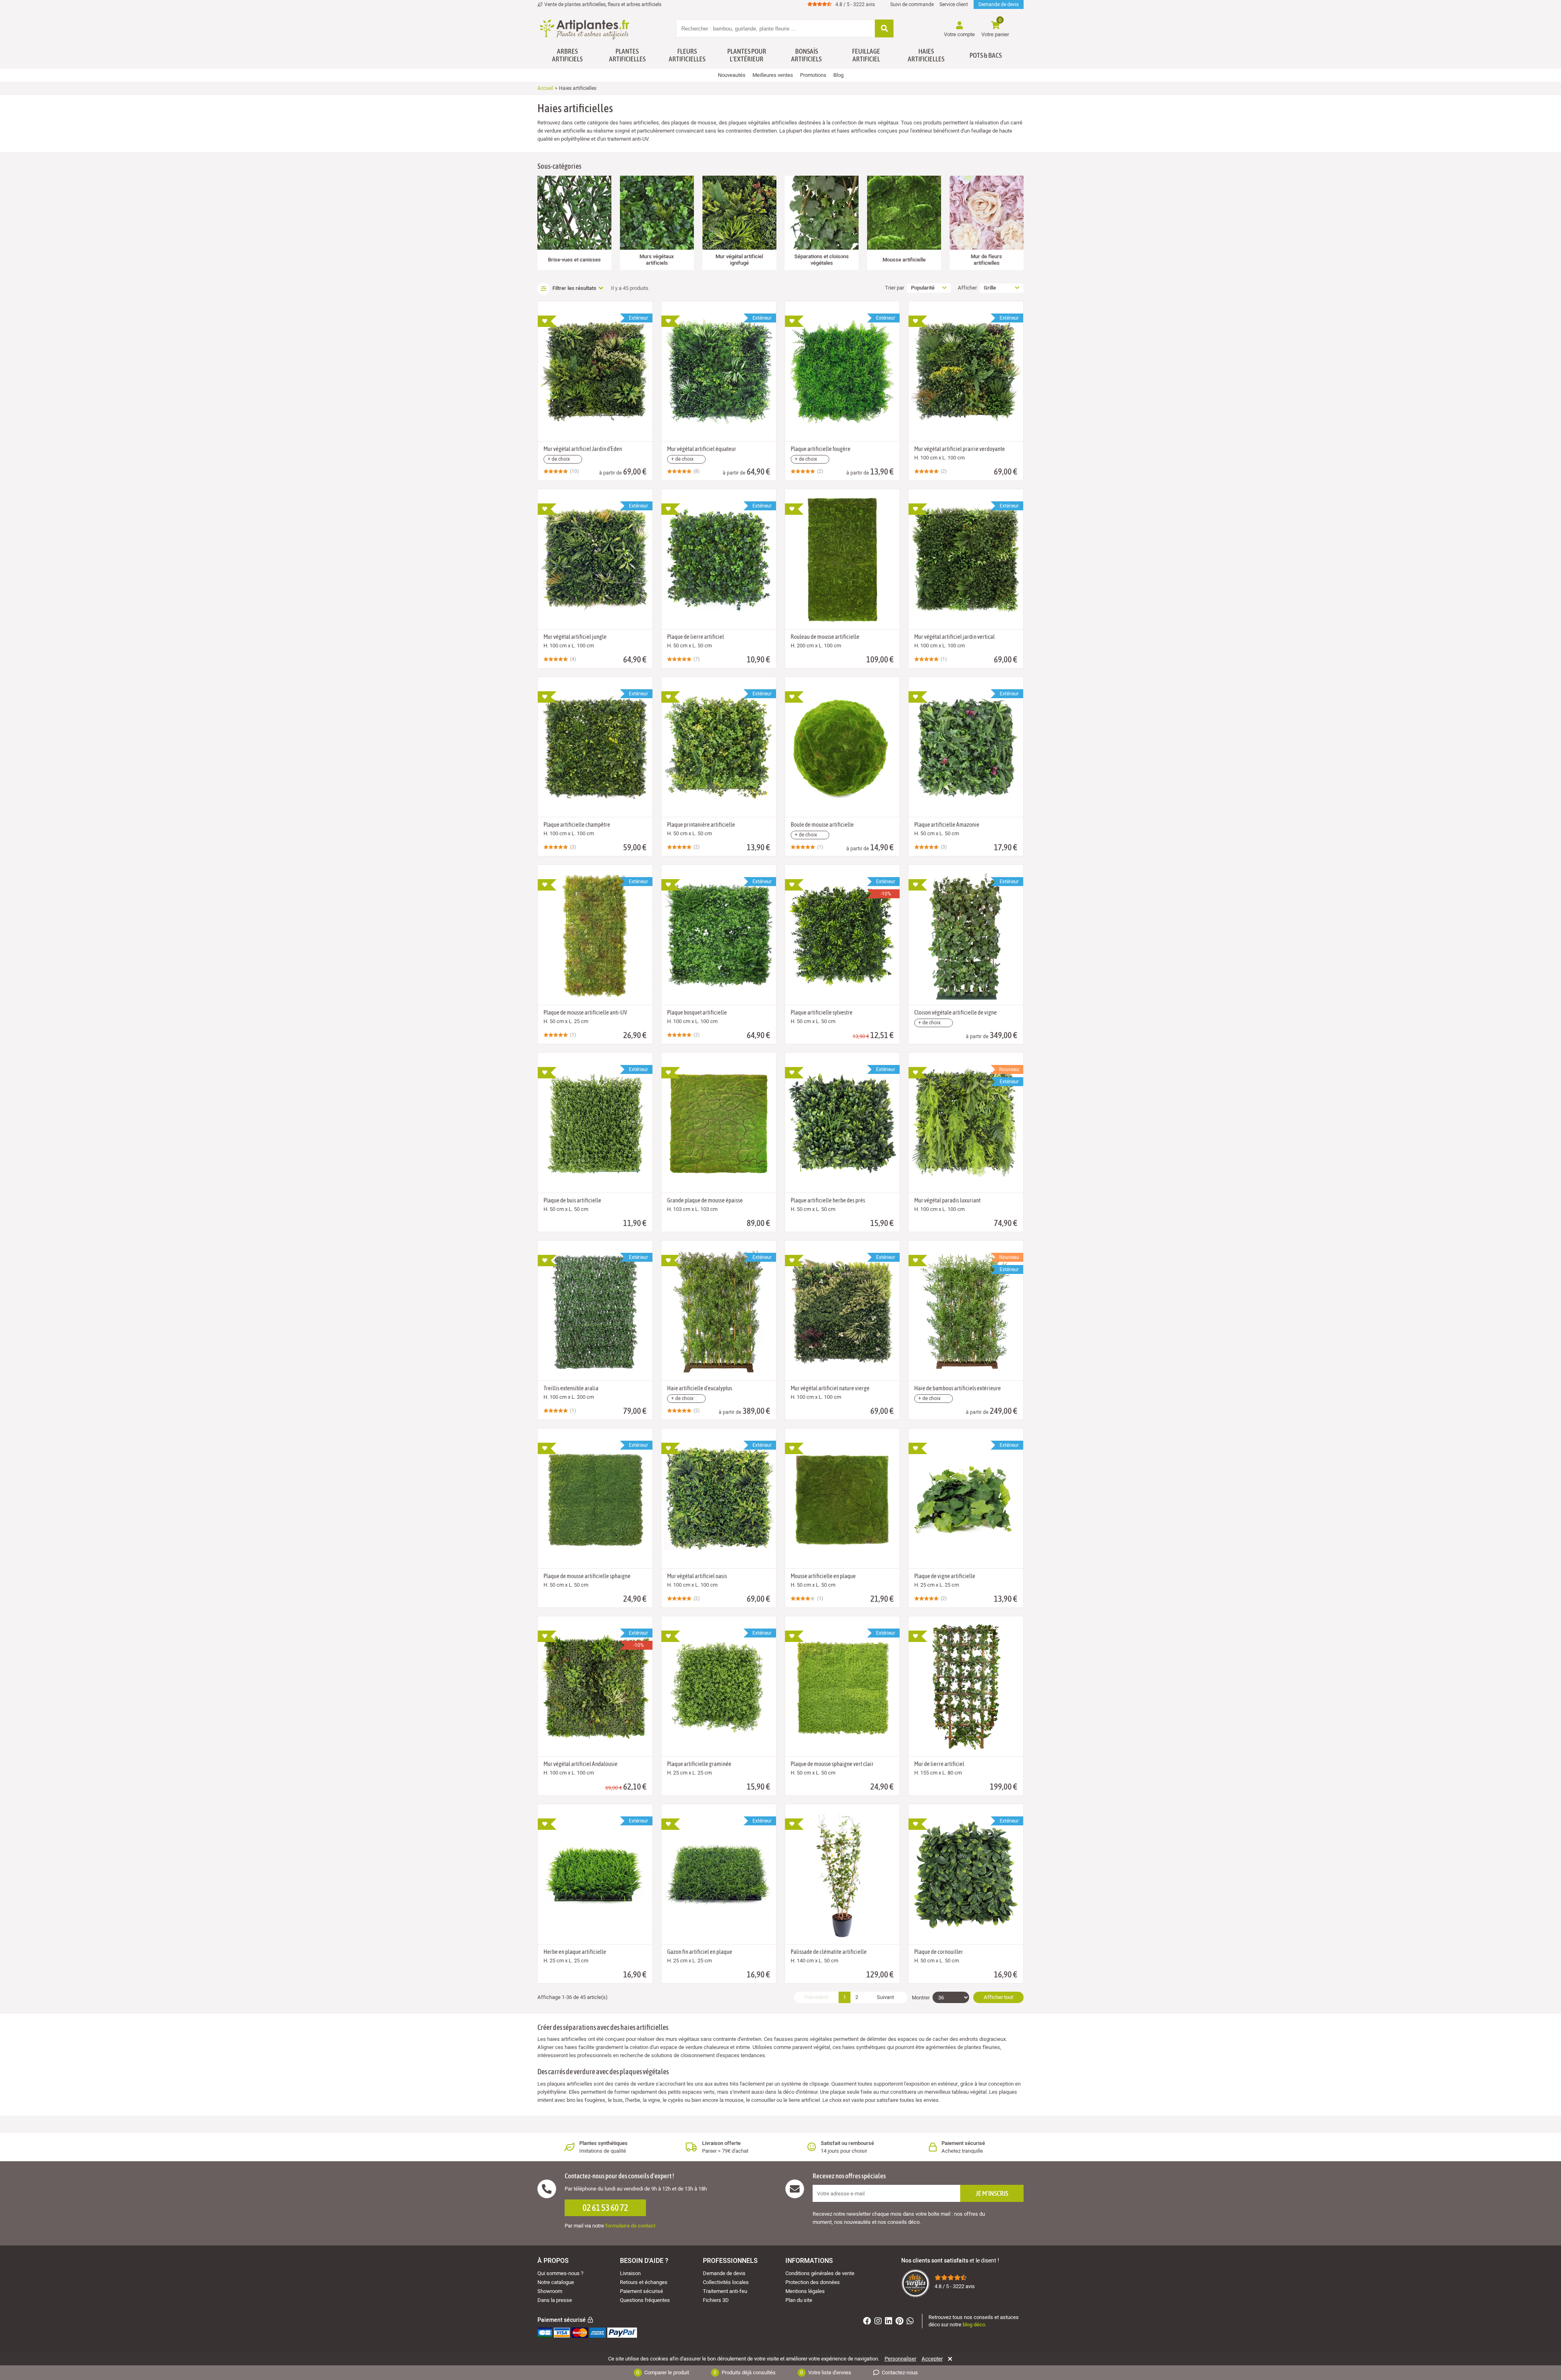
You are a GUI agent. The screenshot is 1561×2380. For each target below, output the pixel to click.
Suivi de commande (912, 4)
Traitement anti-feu (725, 2291)
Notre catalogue (556, 2282)
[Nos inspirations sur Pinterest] (900, 2322)
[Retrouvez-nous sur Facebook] (868, 2322)
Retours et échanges (644, 2282)
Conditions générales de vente (820, 2273)
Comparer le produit (663, 2372)
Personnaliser (900, 2359)
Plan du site (799, 2300)
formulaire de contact (630, 2226)
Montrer (921, 1998)
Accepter (932, 2359)
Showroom (550, 2291)
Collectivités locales (726, 2282)
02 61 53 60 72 (605, 2208)
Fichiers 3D (716, 2300)
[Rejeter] (949, 2359)
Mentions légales (805, 2291)
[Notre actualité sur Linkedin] (890, 2322)
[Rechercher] (884, 29)
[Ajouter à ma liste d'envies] (547, 321)
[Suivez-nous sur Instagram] (879, 2322)
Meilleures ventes (773, 75)
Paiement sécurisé (641, 2291)
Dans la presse (555, 2300)
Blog (838, 75)
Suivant (885, 1997)
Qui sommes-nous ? (560, 2273)
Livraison (630, 2273)
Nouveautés (732, 75)
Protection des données (813, 2282)
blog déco (974, 2324)
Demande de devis (999, 4)
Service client (954, 4)
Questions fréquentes (645, 2300)
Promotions (813, 75)
